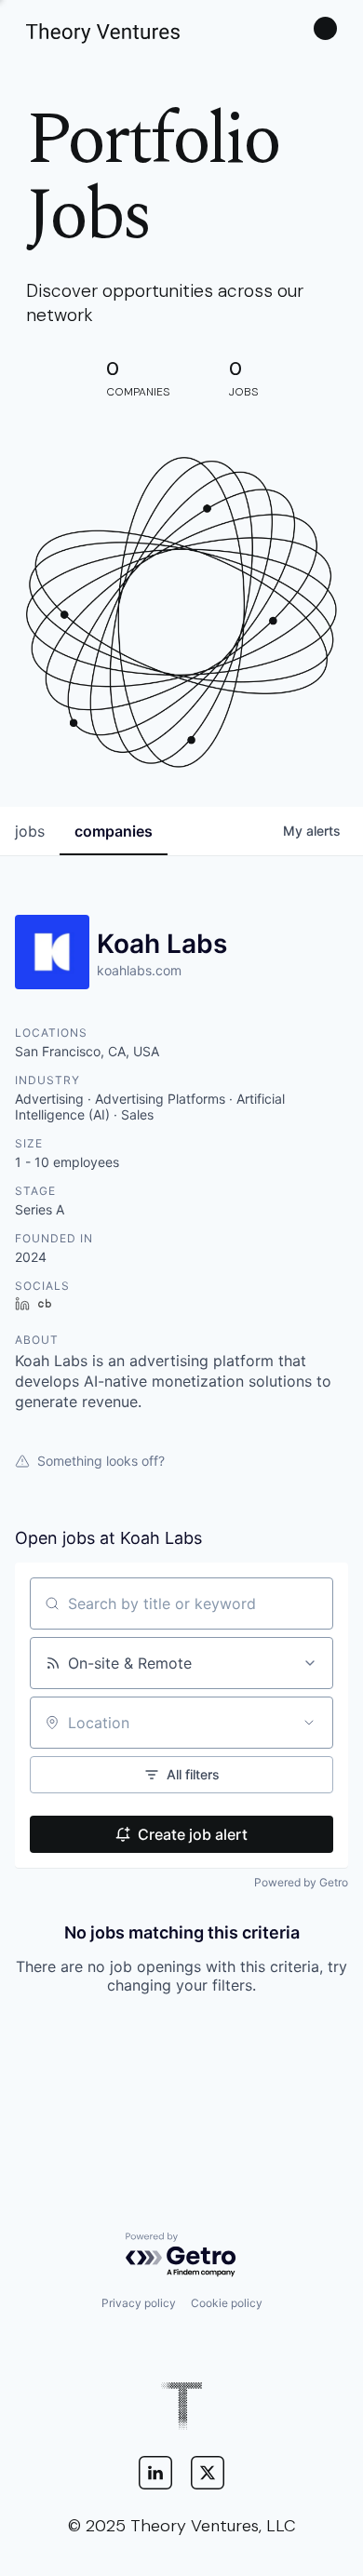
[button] (325, 28)
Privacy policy (139, 2303)
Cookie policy (227, 2303)
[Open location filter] (309, 1723)
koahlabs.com (139, 970)
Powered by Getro (301, 1882)
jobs (30, 831)
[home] (103, 28)
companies (114, 831)
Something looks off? (101, 1461)
